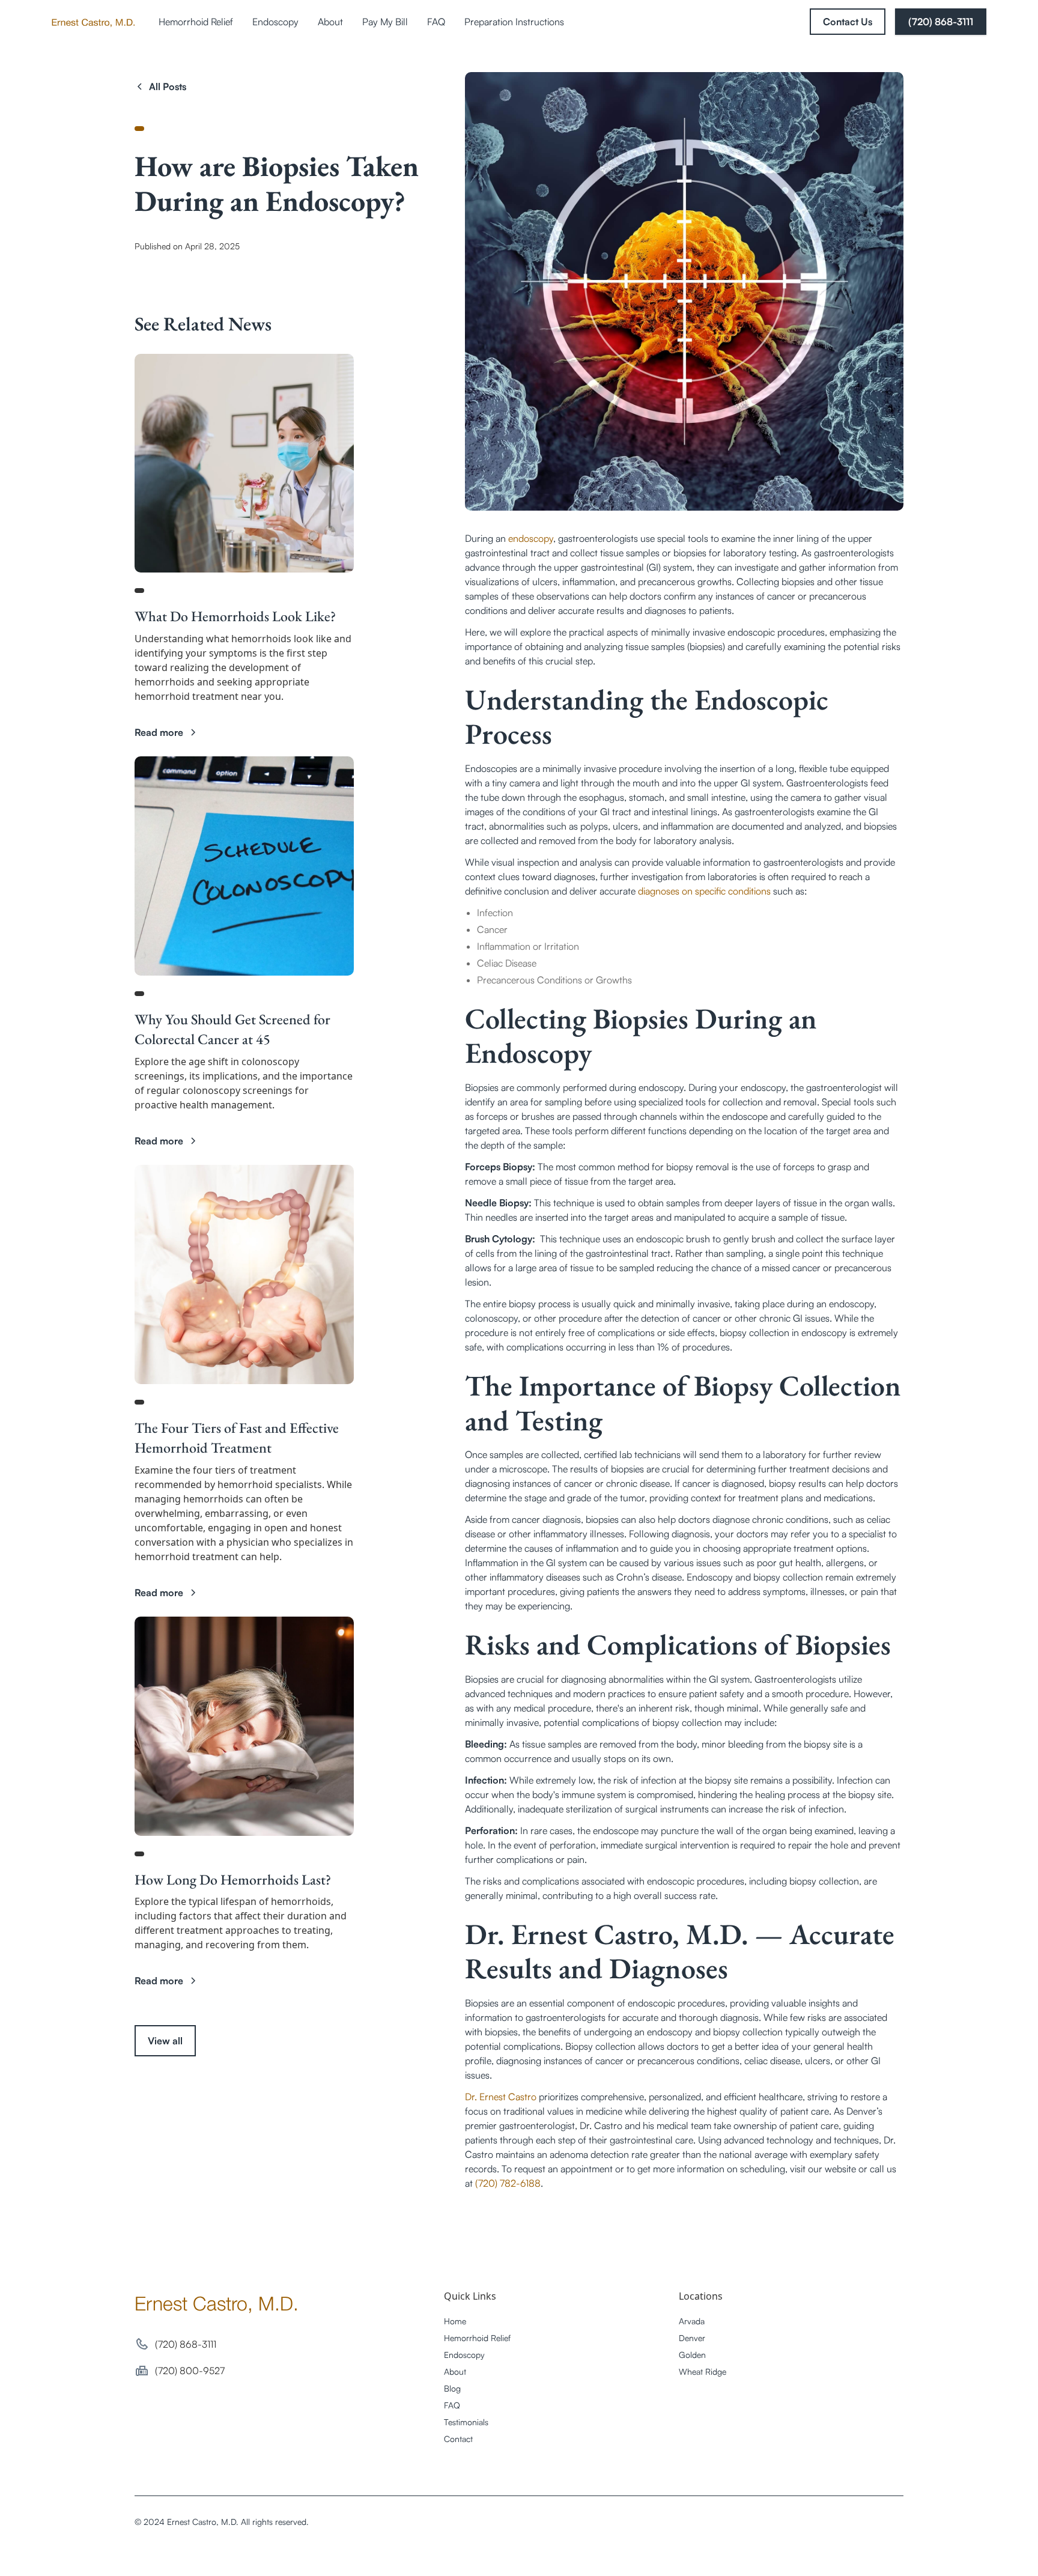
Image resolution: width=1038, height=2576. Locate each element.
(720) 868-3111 (941, 22)
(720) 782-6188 (508, 2183)
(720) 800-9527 (190, 2371)
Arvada (692, 2321)
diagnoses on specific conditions (704, 891)
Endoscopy (275, 22)
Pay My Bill (385, 22)
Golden (692, 2355)
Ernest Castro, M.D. (217, 2303)
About (330, 22)
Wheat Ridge (703, 2371)
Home (455, 2321)
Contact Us (848, 22)
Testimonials (466, 2422)
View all (165, 2041)
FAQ (436, 22)
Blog (452, 2388)
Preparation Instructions (514, 22)
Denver (692, 2338)
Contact (458, 2439)
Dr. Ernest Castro (501, 2097)
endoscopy (531, 538)
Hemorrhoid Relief (196, 22)
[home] (93, 22)
